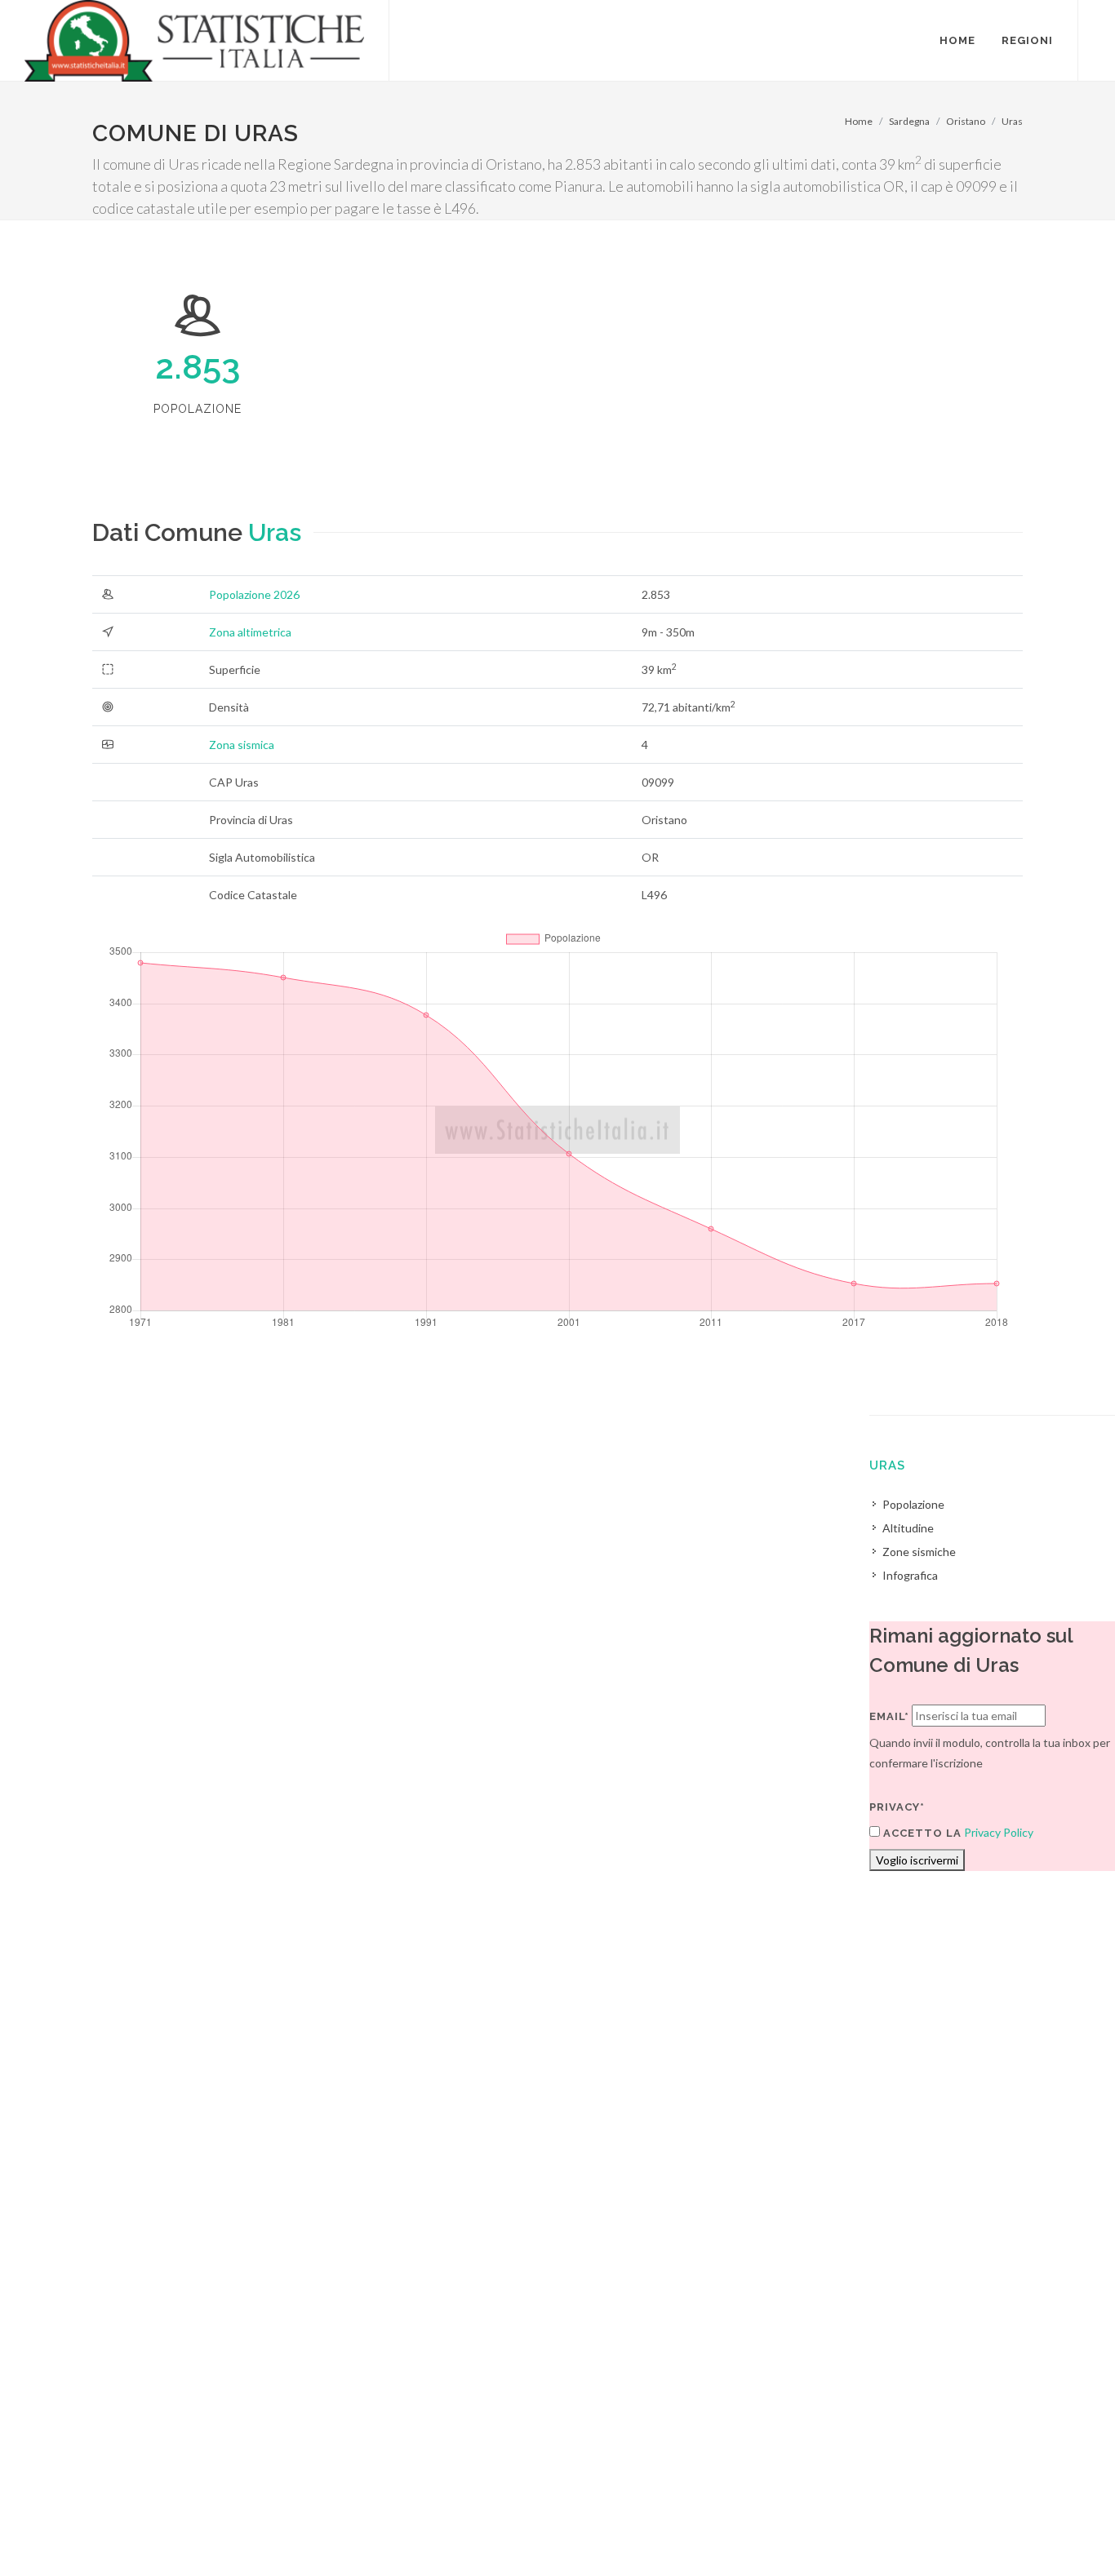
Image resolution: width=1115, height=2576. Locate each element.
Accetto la (921, 1833)
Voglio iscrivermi (917, 1860)
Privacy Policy (999, 1832)
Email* (889, 1716)
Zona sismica (242, 745)
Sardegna (909, 121)
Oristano (966, 121)
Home (859, 121)
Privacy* (897, 1807)
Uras (1012, 121)
